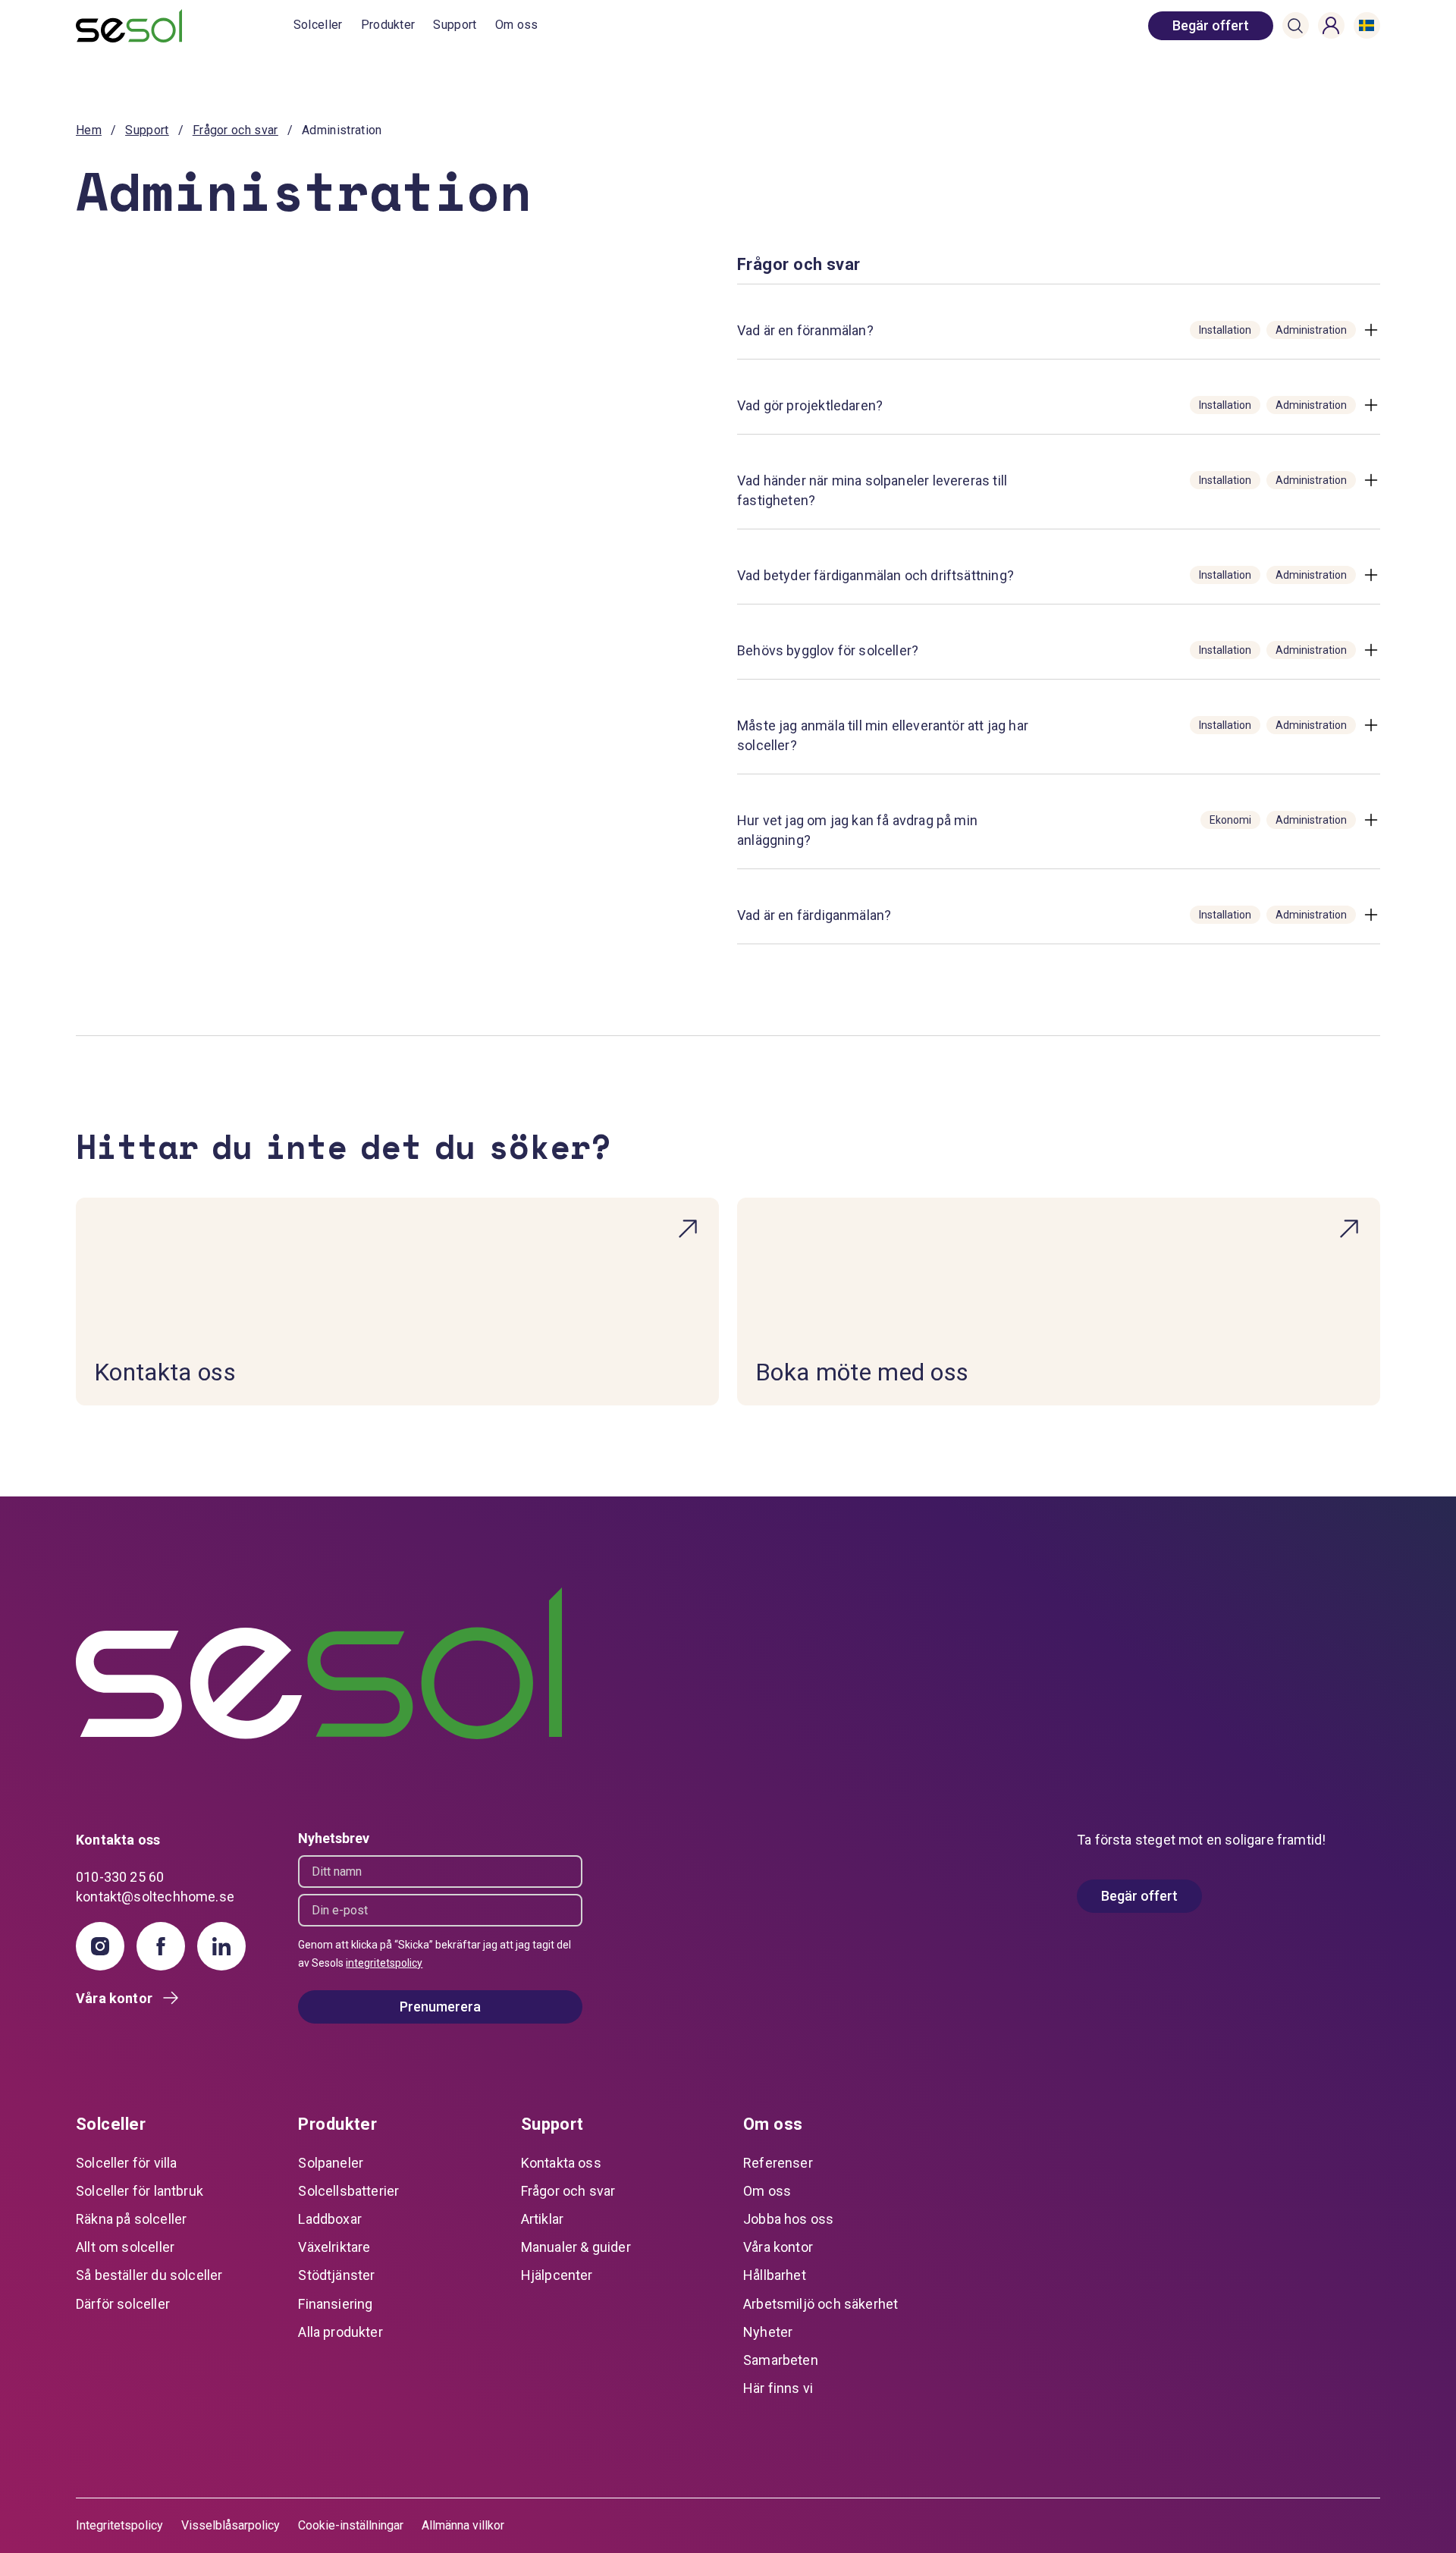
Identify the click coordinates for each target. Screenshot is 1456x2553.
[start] (185, 26)
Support (455, 25)
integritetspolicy (384, 1963)
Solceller (318, 25)
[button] (1295, 26)
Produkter (388, 25)
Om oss (517, 25)
